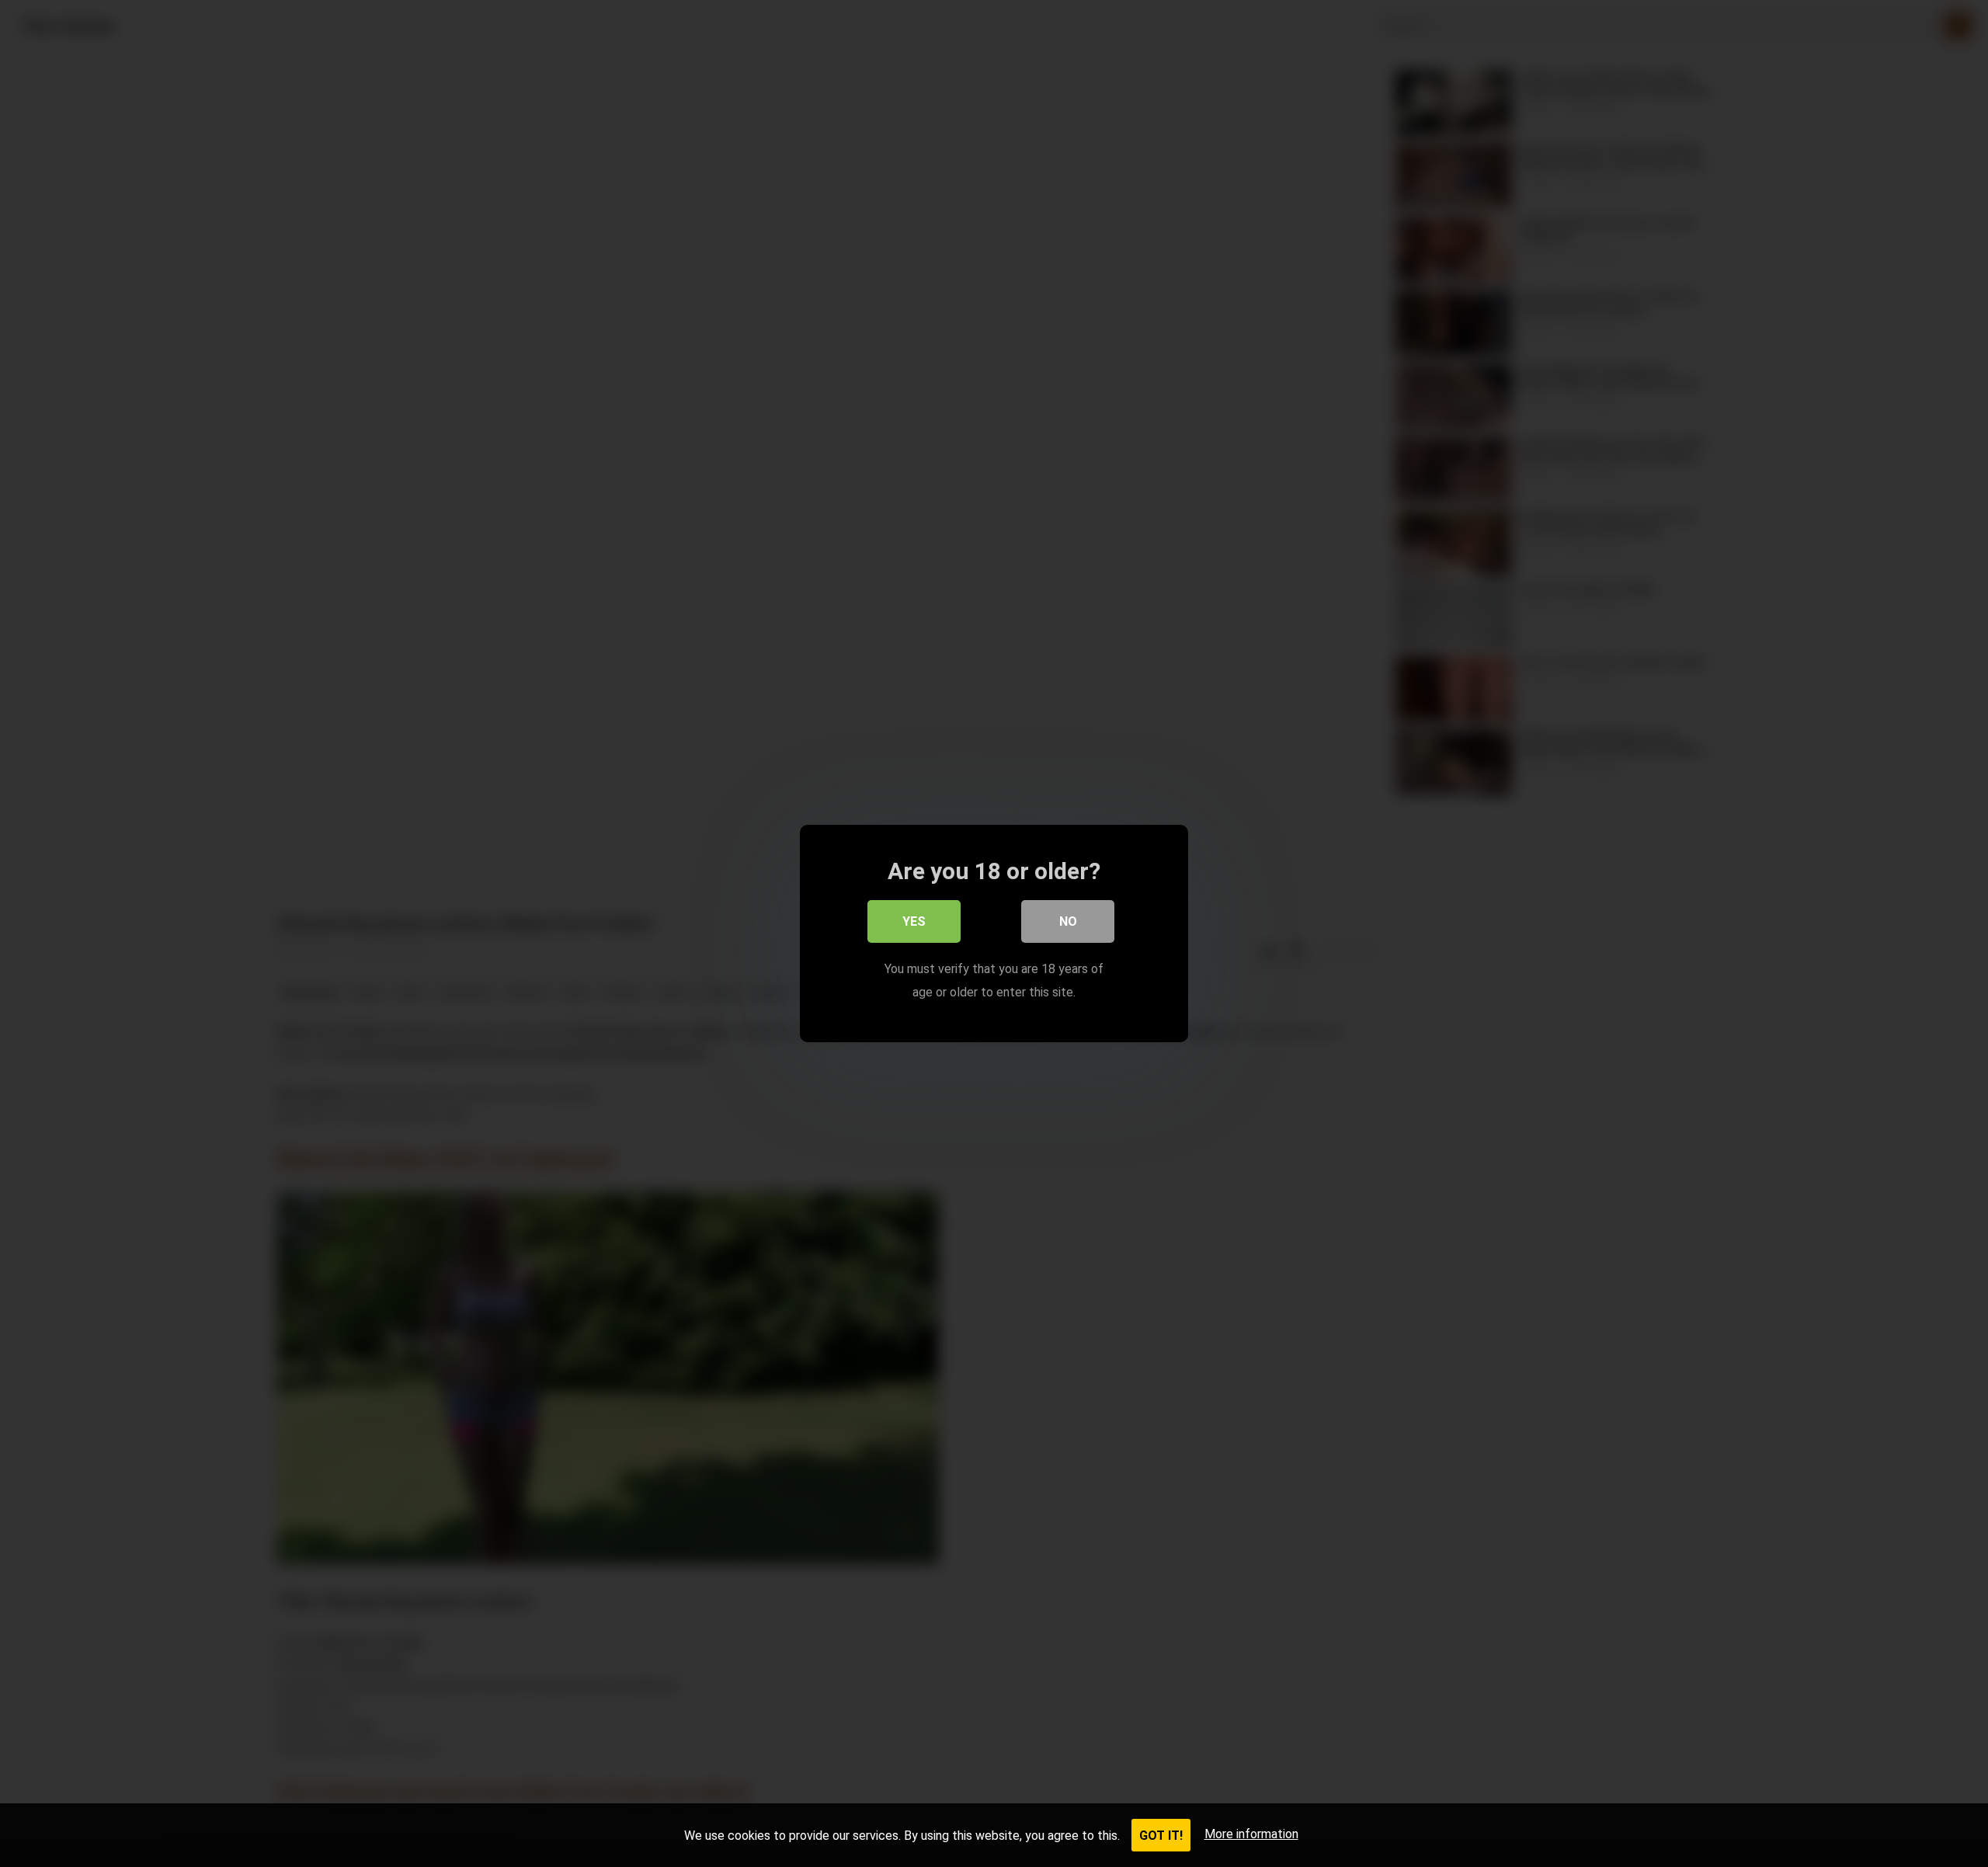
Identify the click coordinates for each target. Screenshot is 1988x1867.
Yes (914, 921)
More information (1251, 1834)
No (1068, 921)
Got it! (1161, 1836)
